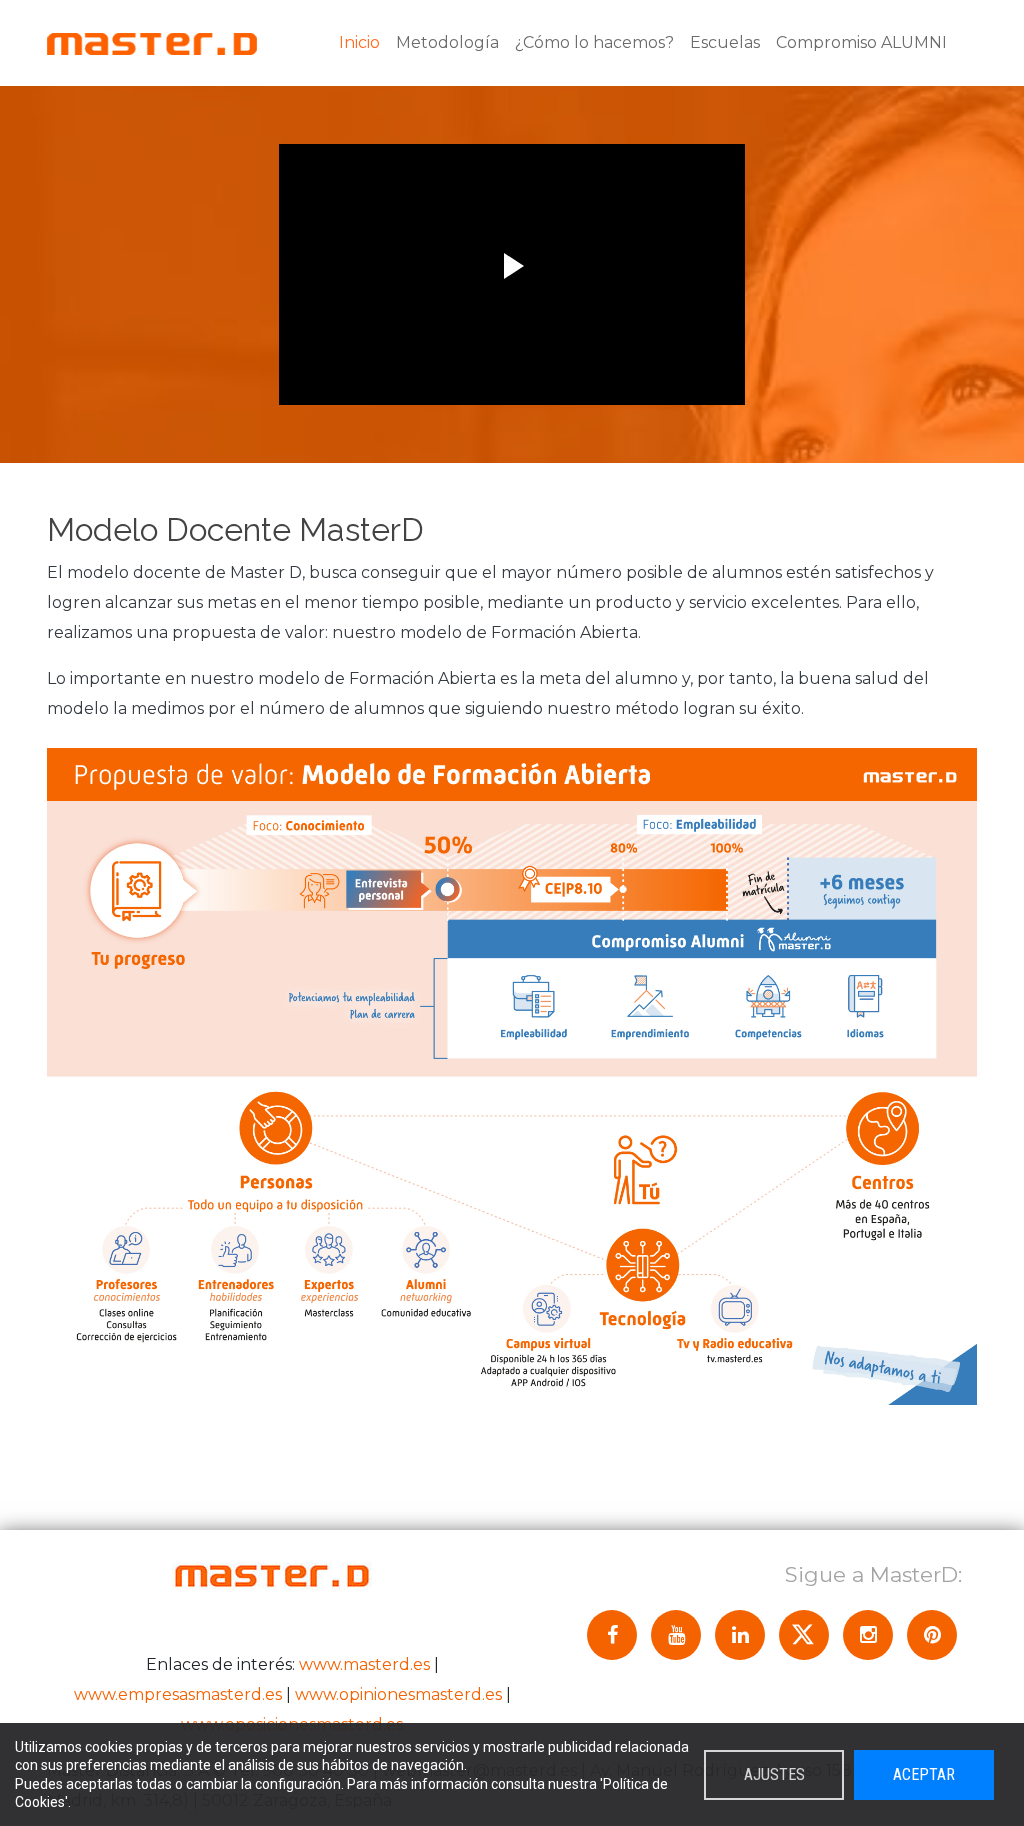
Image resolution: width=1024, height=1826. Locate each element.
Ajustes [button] (774, 1774)
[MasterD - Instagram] (868, 1635)
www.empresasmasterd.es (178, 1694)
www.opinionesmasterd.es (398, 1694)
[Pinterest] (932, 1635)
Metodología (447, 42)
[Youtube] (676, 1635)
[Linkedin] (740, 1635)
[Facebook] (612, 1635)
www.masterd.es (364, 1664)
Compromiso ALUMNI (861, 42)
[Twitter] (804, 1635)
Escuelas (725, 42)
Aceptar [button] (924, 1774)
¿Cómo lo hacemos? (594, 42)
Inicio (359, 42)
